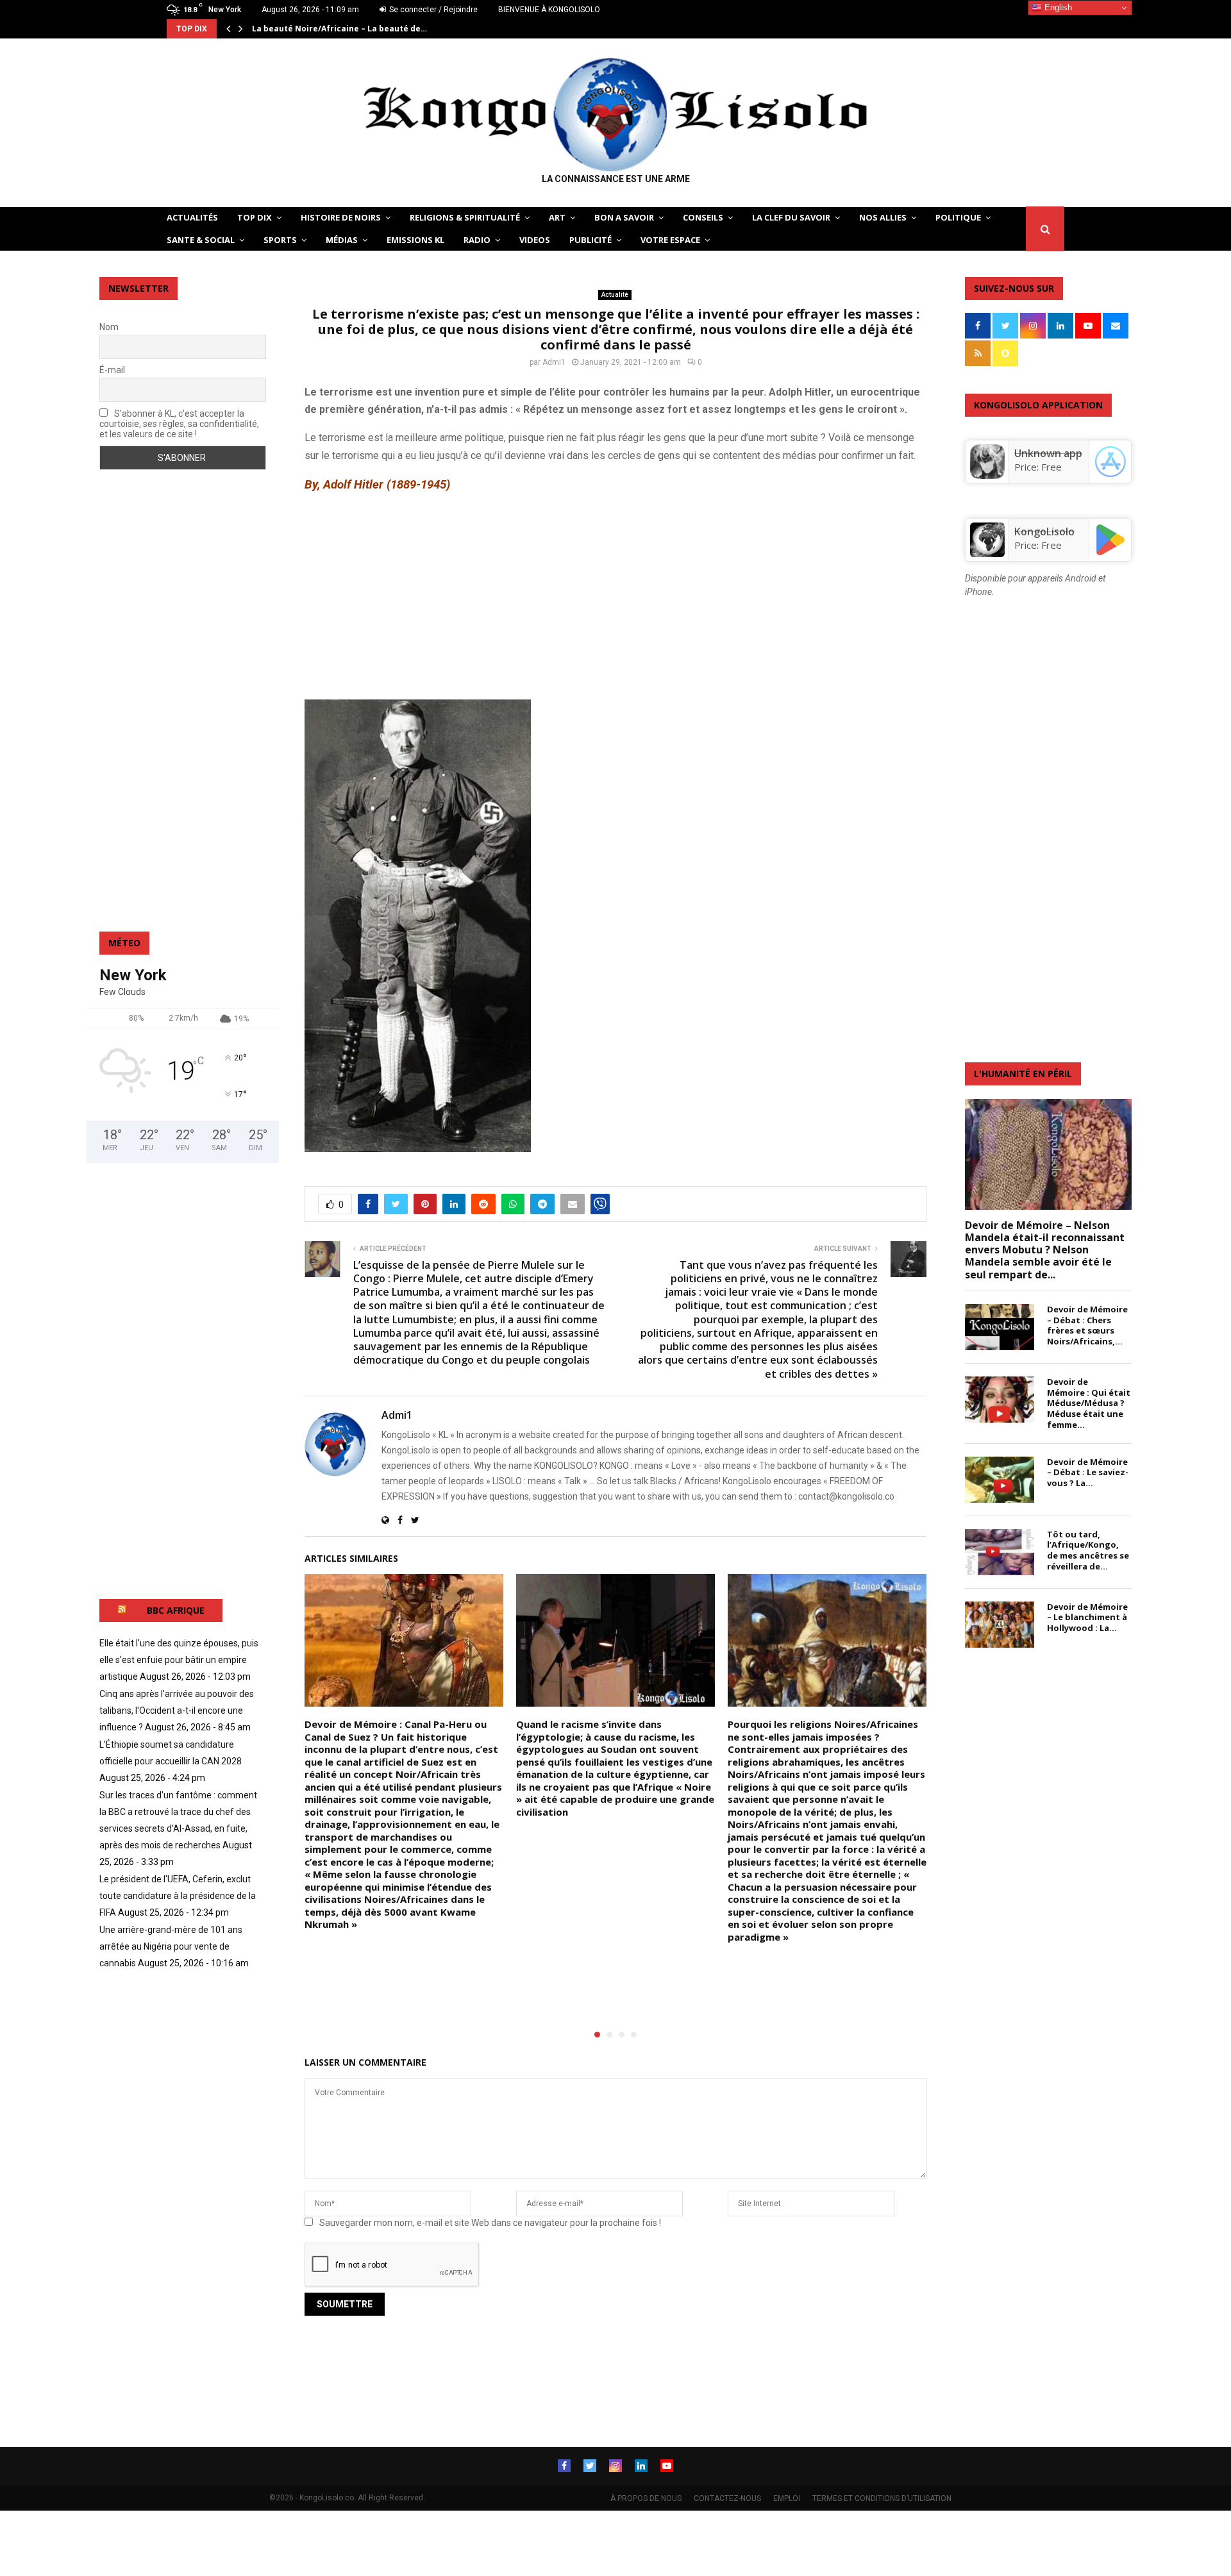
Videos (535, 240)
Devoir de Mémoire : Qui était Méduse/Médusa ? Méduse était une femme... (1089, 1403)
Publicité (590, 240)
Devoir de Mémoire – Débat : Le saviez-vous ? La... (1088, 1473)
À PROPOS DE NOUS (646, 2498)
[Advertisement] (615, 596)
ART (557, 217)
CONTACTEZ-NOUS (727, 2498)
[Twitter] (590, 2466)
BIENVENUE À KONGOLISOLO (549, 10)
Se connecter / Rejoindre (432, 10)
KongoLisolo (1044, 531)
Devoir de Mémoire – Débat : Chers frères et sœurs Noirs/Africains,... (1087, 1325)
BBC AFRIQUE (176, 1610)
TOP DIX (255, 217)
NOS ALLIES (883, 217)
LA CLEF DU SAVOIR (791, 217)
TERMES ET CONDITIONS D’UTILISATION (882, 2498)
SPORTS (280, 240)
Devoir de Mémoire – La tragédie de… (328, 29)
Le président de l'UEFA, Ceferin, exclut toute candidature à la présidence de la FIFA (178, 1896)
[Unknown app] (987, 475)
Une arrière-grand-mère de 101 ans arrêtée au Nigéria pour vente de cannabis (171, 1946)
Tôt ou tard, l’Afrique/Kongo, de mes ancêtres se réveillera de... (1088, 1550)
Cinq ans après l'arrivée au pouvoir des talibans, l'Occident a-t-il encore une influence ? (177, 1710)
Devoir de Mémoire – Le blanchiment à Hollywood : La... (1087, 1618)
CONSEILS (703, 217)
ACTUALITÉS (192, 217)
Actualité (615, 295)
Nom (109, 327)
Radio (477, 240)
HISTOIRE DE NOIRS (341, 217)
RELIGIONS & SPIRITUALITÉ (465, 217)
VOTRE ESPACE (670, 240)
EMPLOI (787, 2498)
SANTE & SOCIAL (201, 240)
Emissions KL (415, 240)
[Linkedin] (641, 2466)
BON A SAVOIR (624, 217)
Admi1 (554, 362)
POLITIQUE (958, 217)
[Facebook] (564, 2466)
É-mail (112, 370)
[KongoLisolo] (987, 553)
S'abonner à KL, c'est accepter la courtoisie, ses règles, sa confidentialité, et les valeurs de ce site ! (179, 424)
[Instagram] (615, 2466)
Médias (342, 240)
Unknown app (1048, 453)
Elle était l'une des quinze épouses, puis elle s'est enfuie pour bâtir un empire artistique (179, 1660)
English (1057, 7)
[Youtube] (667, 2466)
